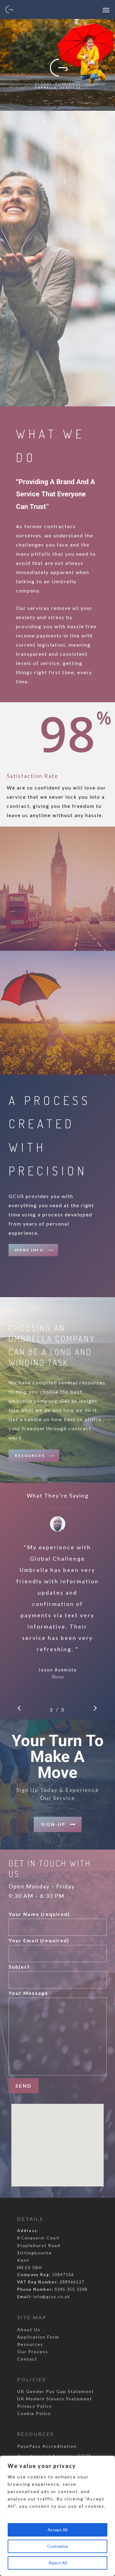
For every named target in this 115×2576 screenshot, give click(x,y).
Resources (30, 2344)
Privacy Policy (34, 2406)
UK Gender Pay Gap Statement (56, 2391)
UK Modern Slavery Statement (55, 2399)
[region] (57, 2516)
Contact (27, 2359)
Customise (58, 2546)
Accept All (57, 2530)
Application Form (38, 2337)
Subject (19, 1967)
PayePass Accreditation (47, 2446)
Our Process (33, 2352)
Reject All (58, 2563)
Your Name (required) (39, 1914)
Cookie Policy (34, 2413)
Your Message (28, 1993)
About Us (29, 2330)
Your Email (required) (39, 1940)
